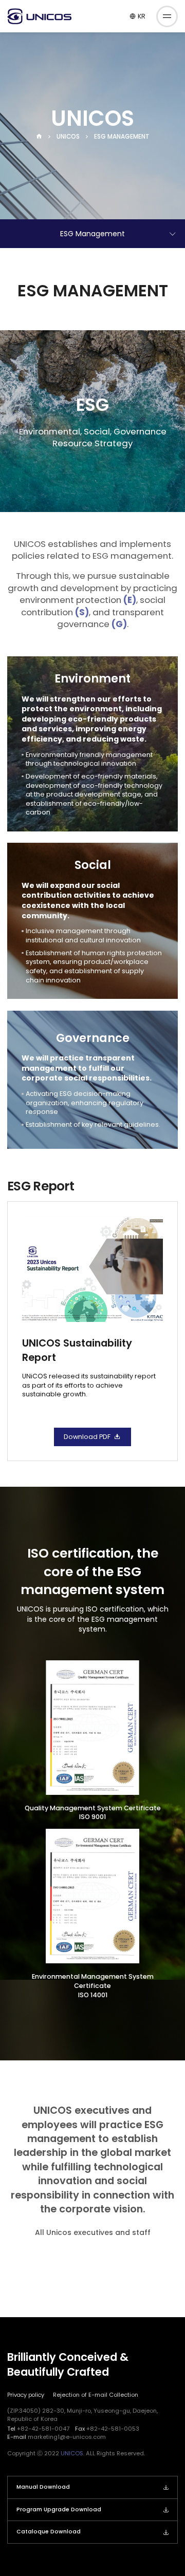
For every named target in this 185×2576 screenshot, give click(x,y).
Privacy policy (26, 2395)
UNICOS (68, 137)
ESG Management (122, 137)
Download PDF (87, 1437)
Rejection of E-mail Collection (96, 2395)
